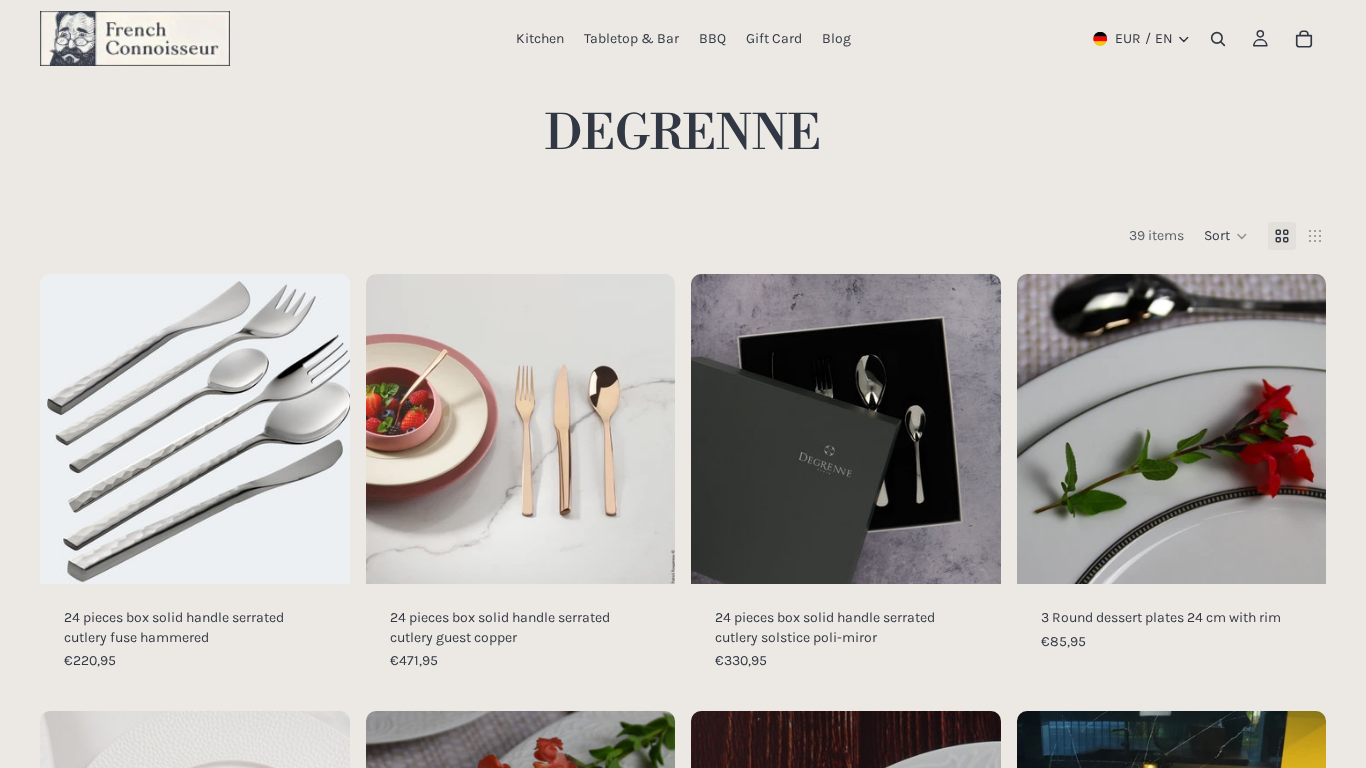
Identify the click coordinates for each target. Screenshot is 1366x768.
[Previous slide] (70, 429)
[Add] (319, 553)
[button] (1226, 236)
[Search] (1218, 39)
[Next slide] (320, 429)
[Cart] (1304, 39)
